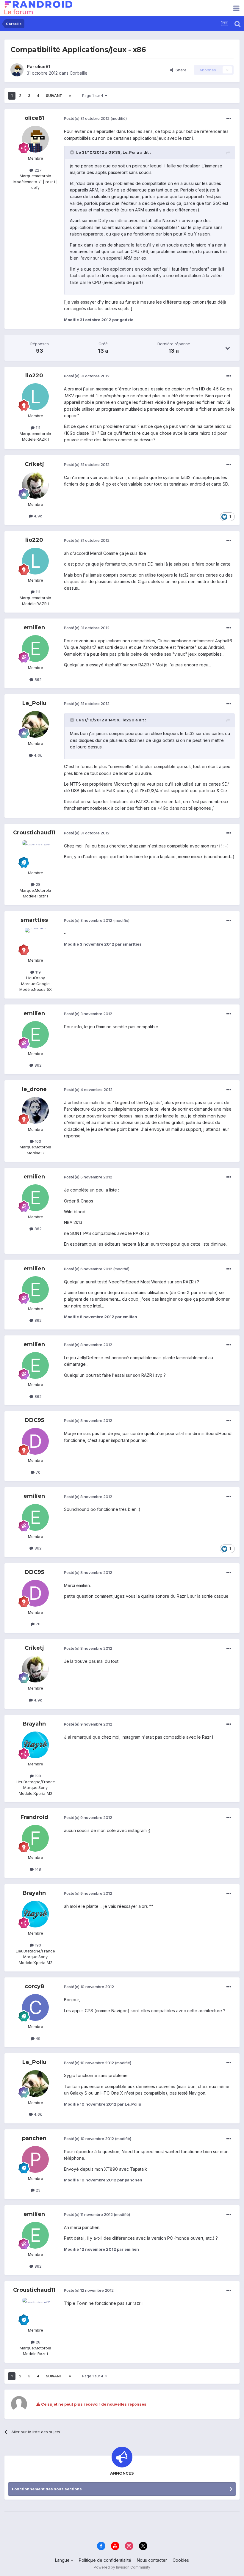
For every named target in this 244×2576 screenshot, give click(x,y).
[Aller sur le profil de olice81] (17, 70)
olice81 (43, 66)
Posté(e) (87, 118)
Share (180, 70)
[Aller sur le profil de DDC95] (35, 1441)
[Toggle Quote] (73, 152)
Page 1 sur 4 (94, 96)
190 (37, 1776)
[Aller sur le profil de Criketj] (35, 485)
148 (37, 1869)
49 (37, 2038)
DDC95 (34, 1420)
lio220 (34, 376)
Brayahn (34, 1724)
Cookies (181, 2560)
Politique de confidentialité (105, 2560)
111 (37, 428)
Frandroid (34, 1817)
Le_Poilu (34, 703)
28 (37, 884)
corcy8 (34, 1986)
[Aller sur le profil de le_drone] (35, 1110)
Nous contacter (152, 2560)
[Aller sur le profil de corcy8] (35, 2007)
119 (37, 972)
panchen (34, 2138)
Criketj (34, 464)
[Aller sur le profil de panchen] (35, 2159)
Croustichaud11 (34, 833)
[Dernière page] (70, 96)
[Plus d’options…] (229, 119)
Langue (63, 2560)
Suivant (54, 96)
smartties (34, 920)
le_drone (34, 1089)
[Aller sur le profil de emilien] (35, 649)
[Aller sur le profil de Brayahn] (35, 1745)
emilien (34, 627)
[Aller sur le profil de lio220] (35, 397)
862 (37, 679)
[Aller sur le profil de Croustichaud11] (35, 854)
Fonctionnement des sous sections (47, 2489)
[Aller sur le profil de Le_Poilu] (35, 724)
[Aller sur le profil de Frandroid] (35, 1838)
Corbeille (79, 73)
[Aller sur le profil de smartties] (35, 941)
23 (37, 2190)
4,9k (37, 516)
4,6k (37, 755)
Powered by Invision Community (122, 2567)
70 (37, 1472)
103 (37, 1141)
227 (37, 170)
